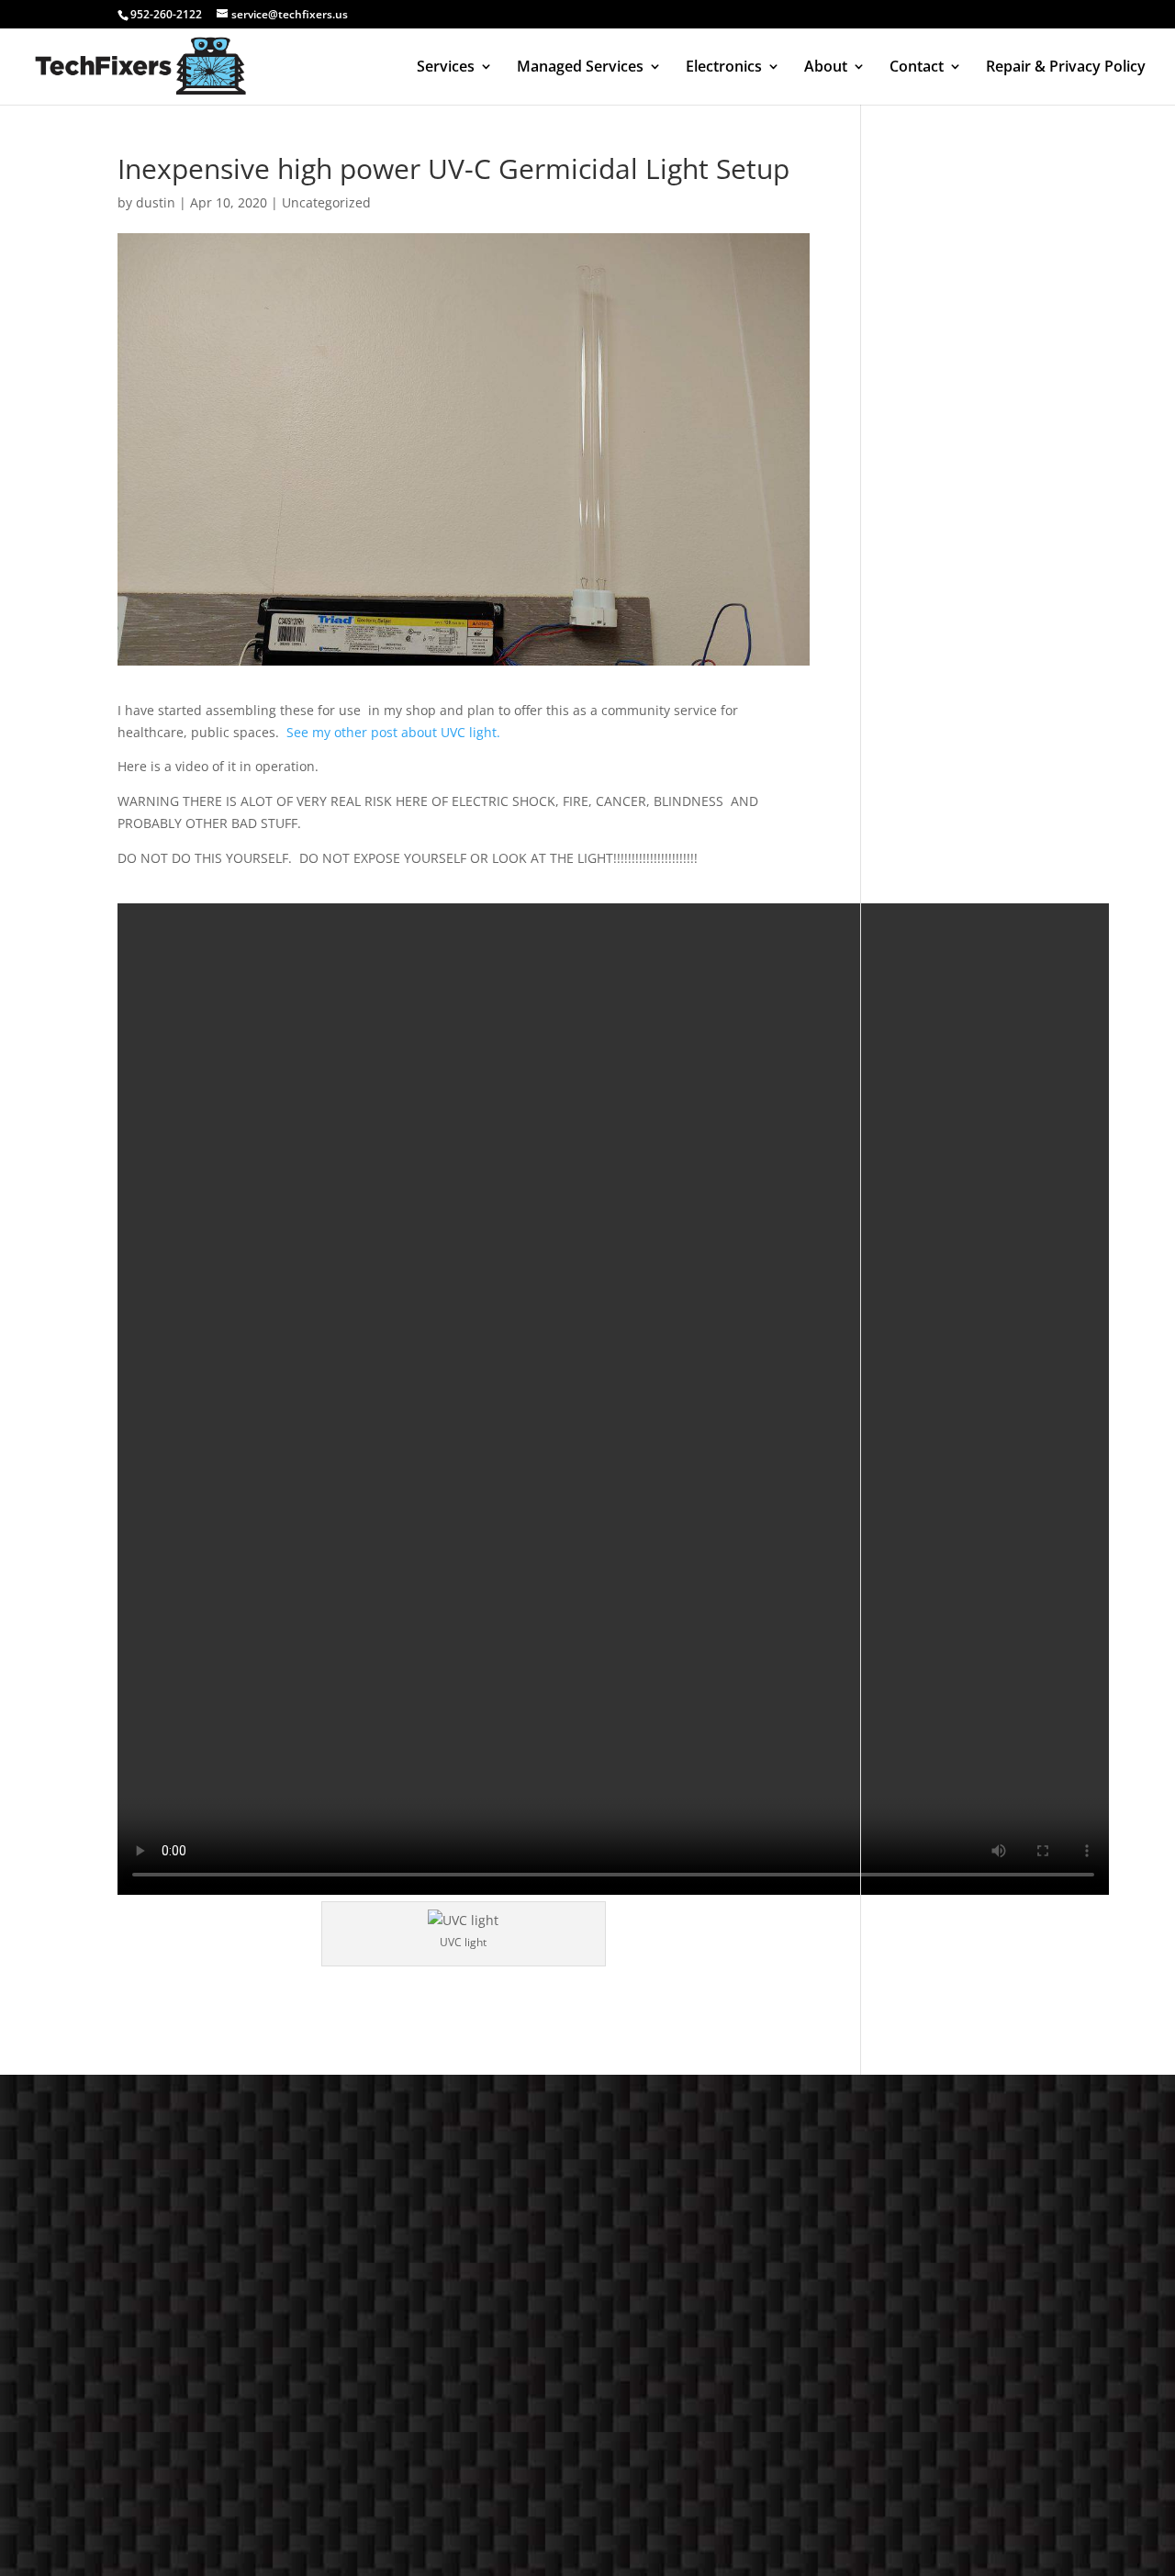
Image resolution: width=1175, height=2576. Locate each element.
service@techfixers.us (767, 2361)
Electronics (724, 68)
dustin (156, 202)
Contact (917, 68)
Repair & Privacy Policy (1066, 68)
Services (446, 68)
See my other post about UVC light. (397, 732)
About (826, 68)
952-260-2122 (166, 14)
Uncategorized (326, 202)
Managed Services (580, 68)
